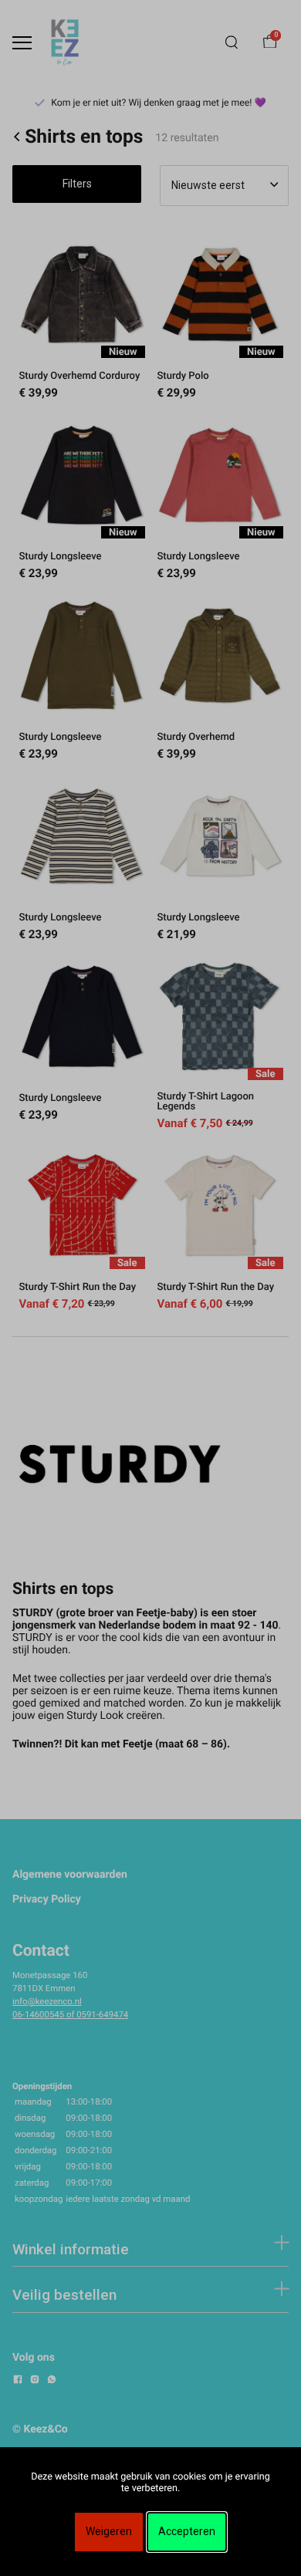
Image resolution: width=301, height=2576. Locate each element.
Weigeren (109, 2531)
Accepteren (187, 2531)
